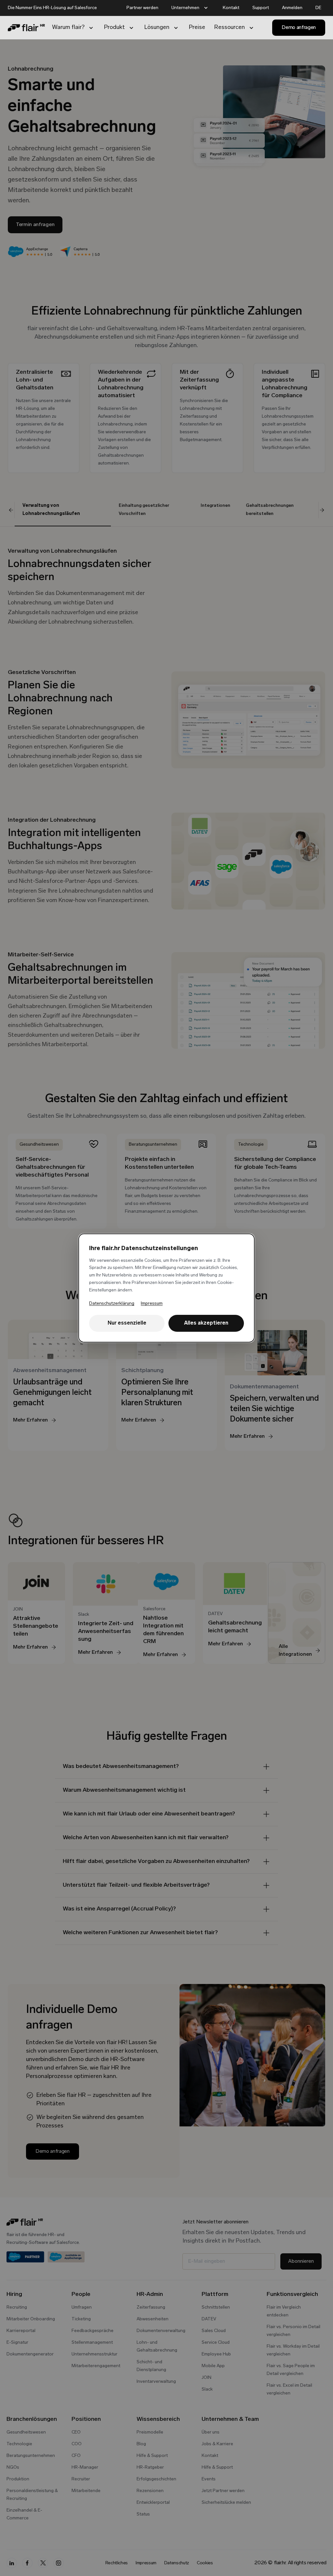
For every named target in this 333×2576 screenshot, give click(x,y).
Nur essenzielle (127, 1323)
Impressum (152, 1304)
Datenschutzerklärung (112, 1304)
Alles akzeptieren (206, 1323)
